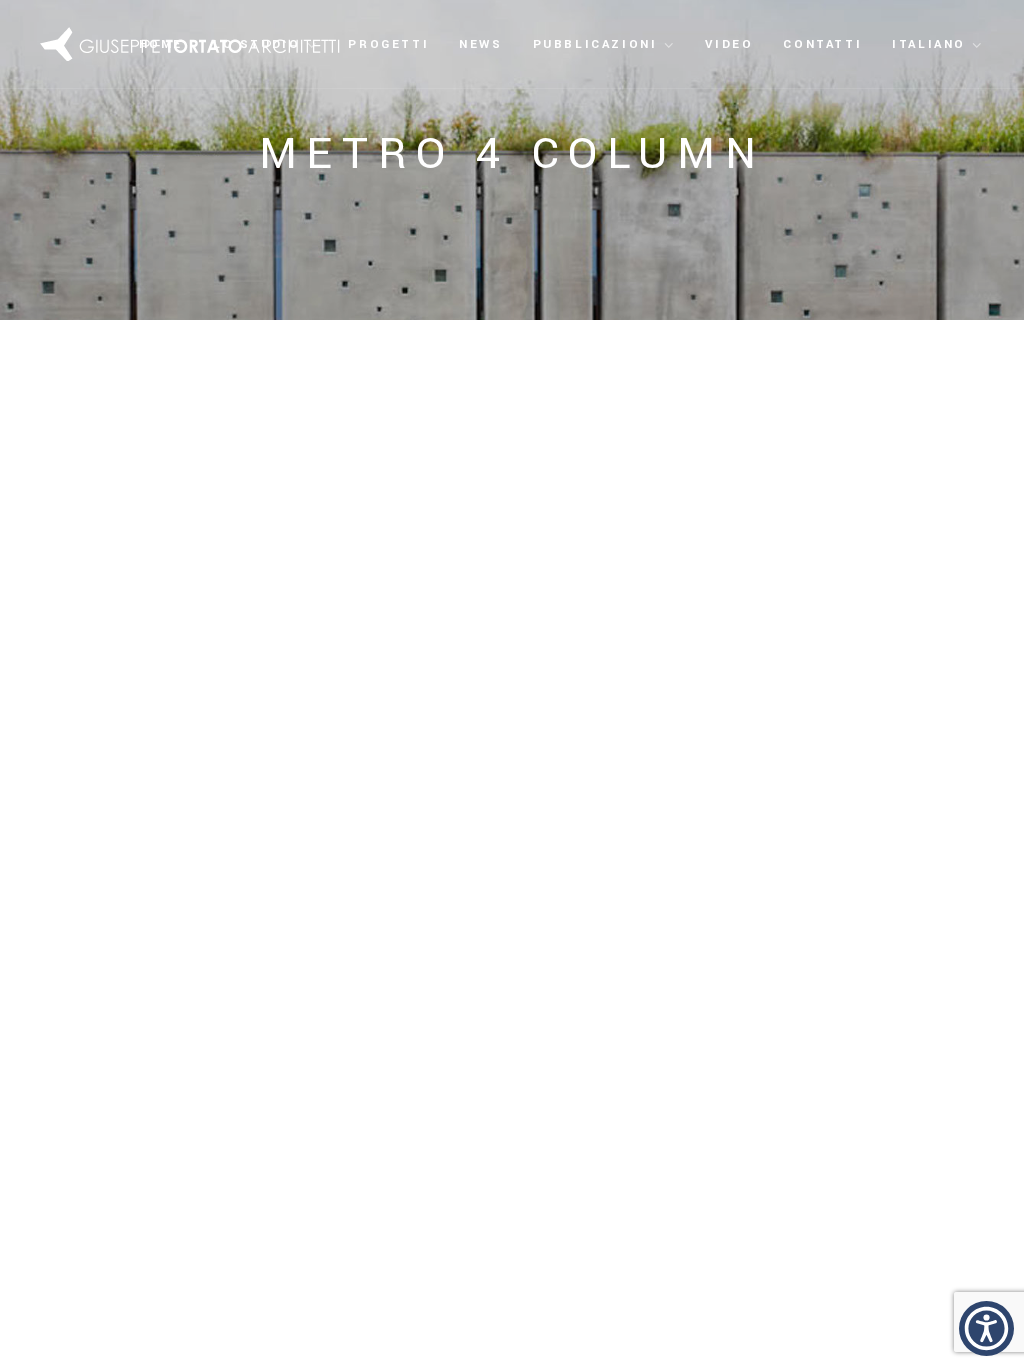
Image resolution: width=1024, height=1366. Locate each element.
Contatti (822, 44)
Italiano (929, 44)
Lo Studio (256, 44)
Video (729, 44)
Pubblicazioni (595, 44)
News (480, 44)
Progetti (388, 44)
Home (161, 44)
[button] (986, 1328)
